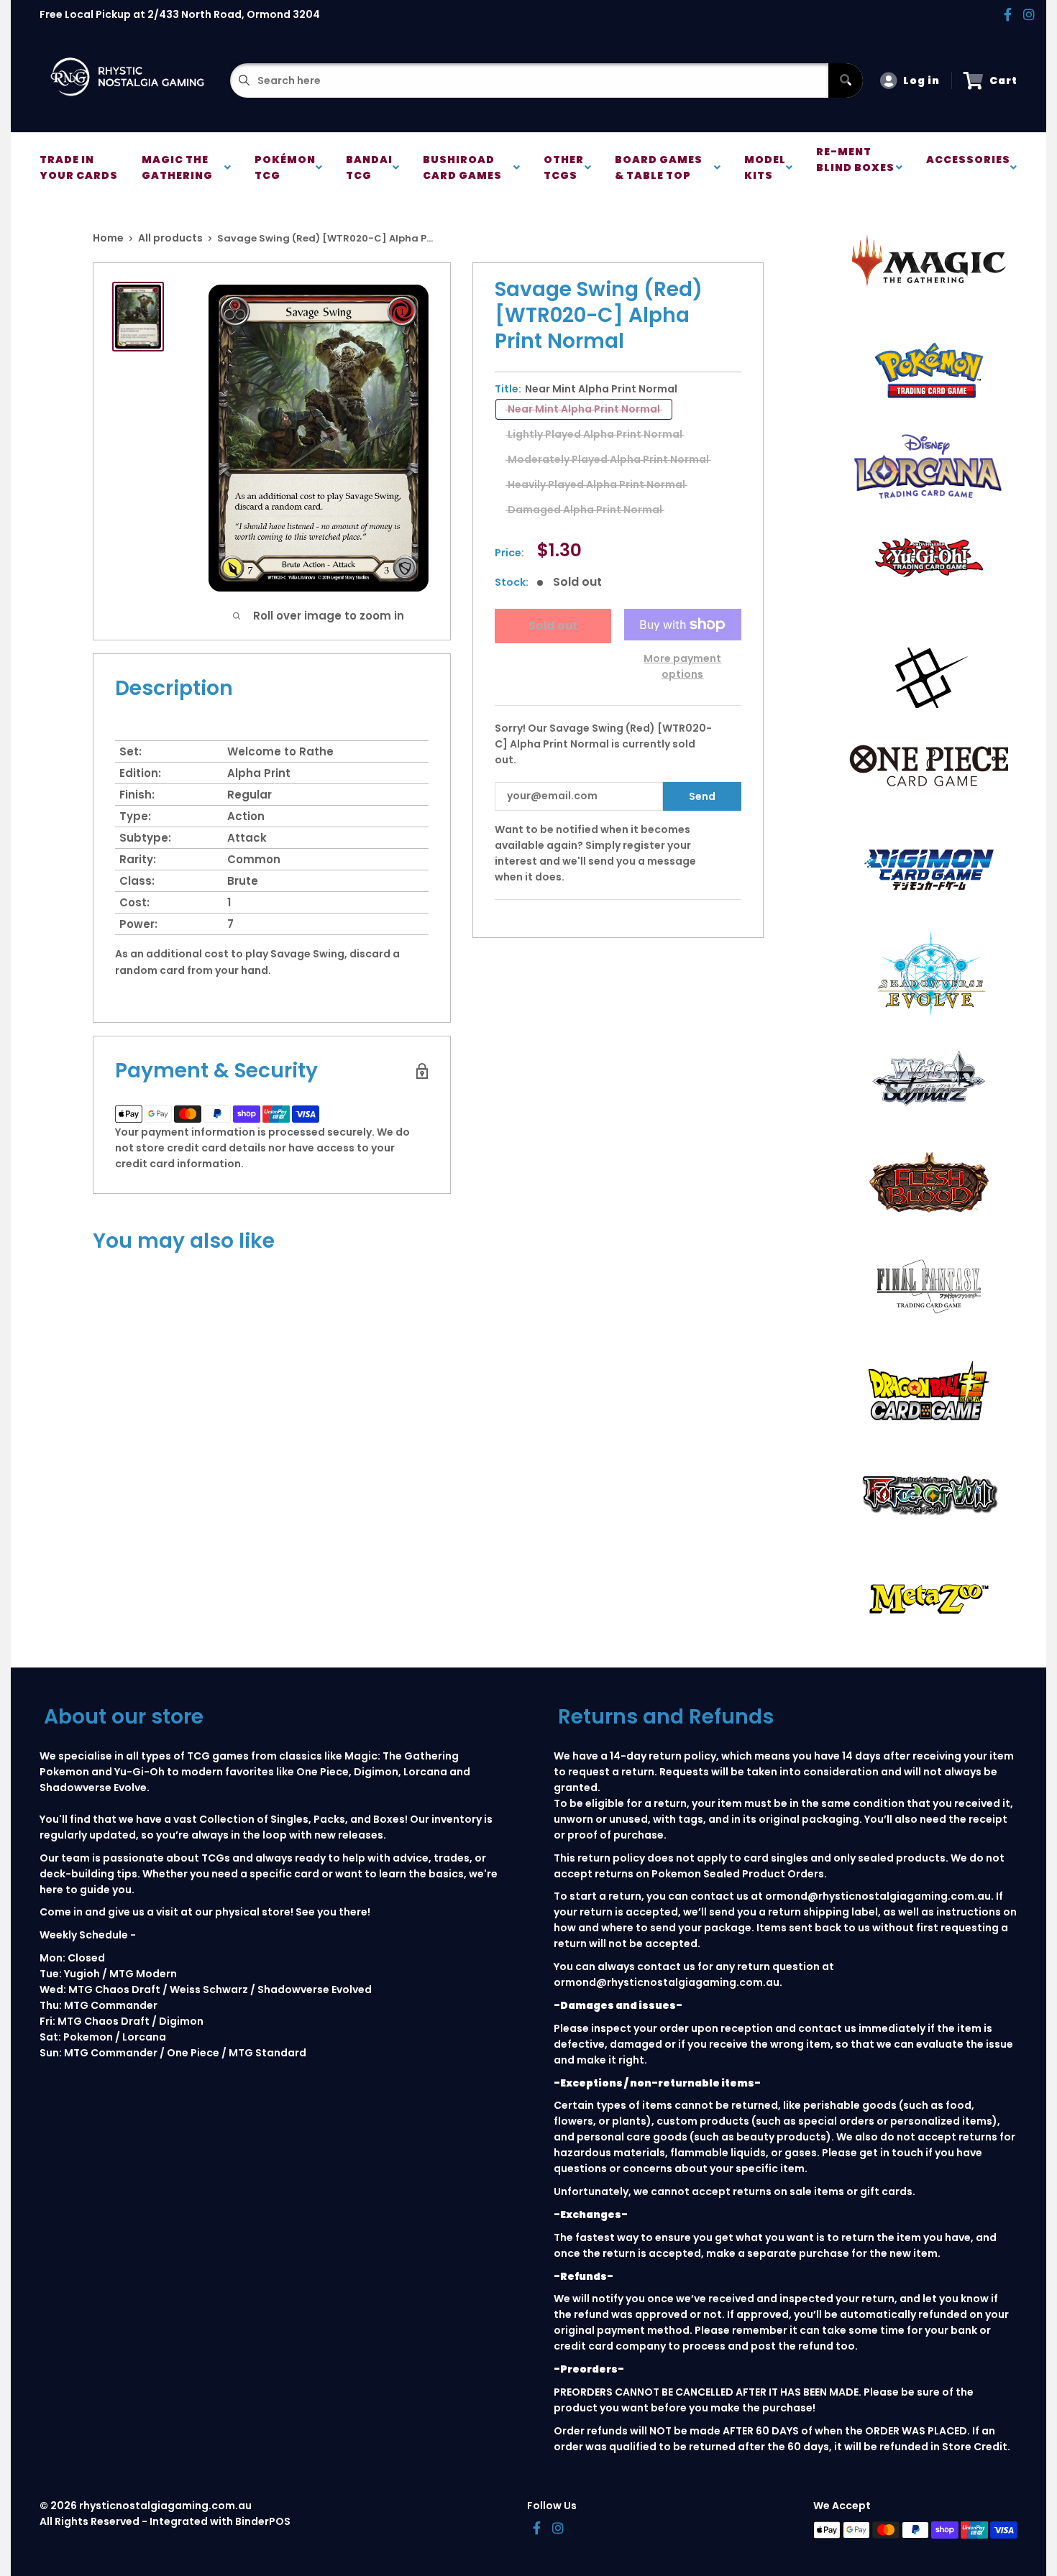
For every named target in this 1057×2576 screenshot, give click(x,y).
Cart (1003, 80)
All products (170, 238)
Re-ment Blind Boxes (855, 167)
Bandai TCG (369, 167)
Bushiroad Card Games (465, 167)
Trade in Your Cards (79, 167)
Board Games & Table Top (659, 167)
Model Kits (765, 167)
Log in (921, 80)
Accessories (968, 167)
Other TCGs (564, 167)
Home (108, 238)
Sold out (553, 626)
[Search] (846, 80)
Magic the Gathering (179, 167)
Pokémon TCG (285, 167)
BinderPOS (263, 2521)
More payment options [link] (682, 666)
